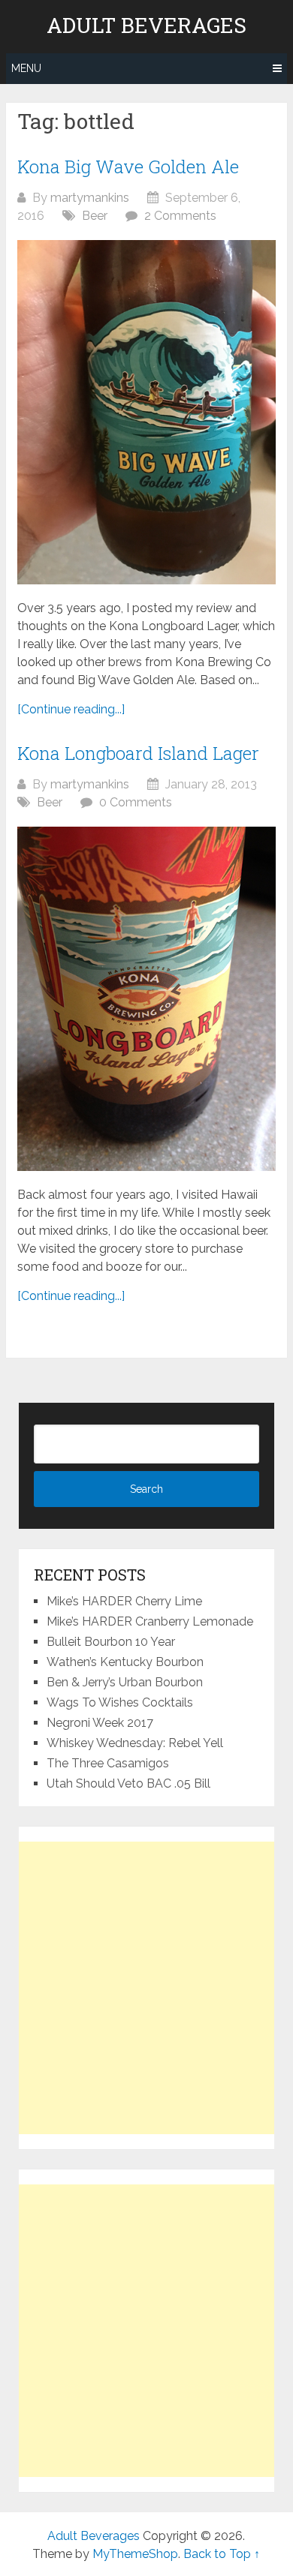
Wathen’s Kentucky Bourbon (125, 1662)
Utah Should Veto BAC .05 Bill (128, 1783)
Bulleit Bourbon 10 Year (111, 1642)
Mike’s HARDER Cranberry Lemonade (150, 1621)
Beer (95, 216)
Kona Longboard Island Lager (138, 753)
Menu (26, 68)
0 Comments (136, 802)
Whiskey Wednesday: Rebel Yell (135, 1743)
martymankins (90, 198)
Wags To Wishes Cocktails (120, 1702)
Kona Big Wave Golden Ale (128, 167)
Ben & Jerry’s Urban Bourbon (125, 1682)
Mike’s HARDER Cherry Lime (124, 1601)
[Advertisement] (146, 1988)
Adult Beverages (146, 26)
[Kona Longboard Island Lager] (146, 999)
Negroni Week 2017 (100, 1723)
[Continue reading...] (71, 709)
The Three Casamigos (108, 1763)
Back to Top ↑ (222, 2554)
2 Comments (180, 216)
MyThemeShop (135, 2554)
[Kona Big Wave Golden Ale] (146, 412)
